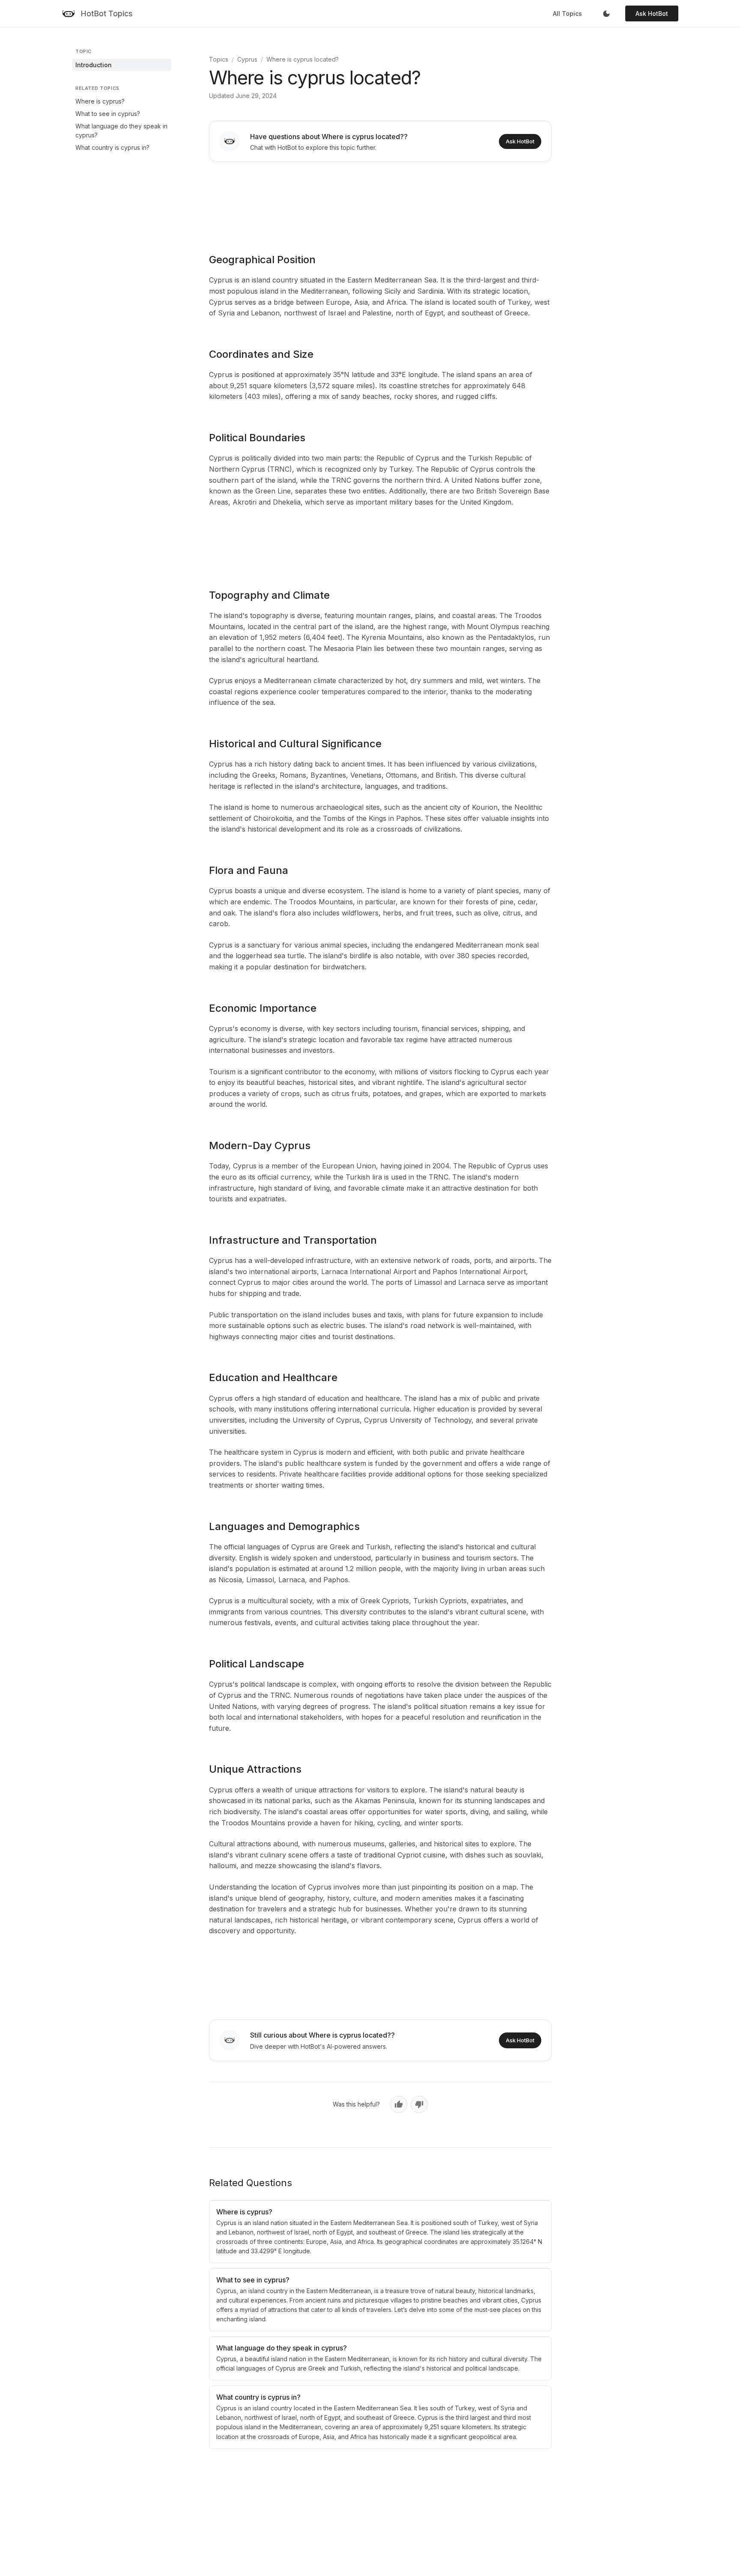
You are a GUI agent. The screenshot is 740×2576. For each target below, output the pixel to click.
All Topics (567, 13)
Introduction (94, 65)
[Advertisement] (380, 202)
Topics (219, 59)
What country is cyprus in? (112, 147)
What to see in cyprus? (108, 114)
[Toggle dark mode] (606, 14)
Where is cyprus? (100, 101)
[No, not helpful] (419, 2104)
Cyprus (247, 59)
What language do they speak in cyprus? (121, 131)
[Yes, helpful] (399, 2104)
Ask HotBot (652, 13)
